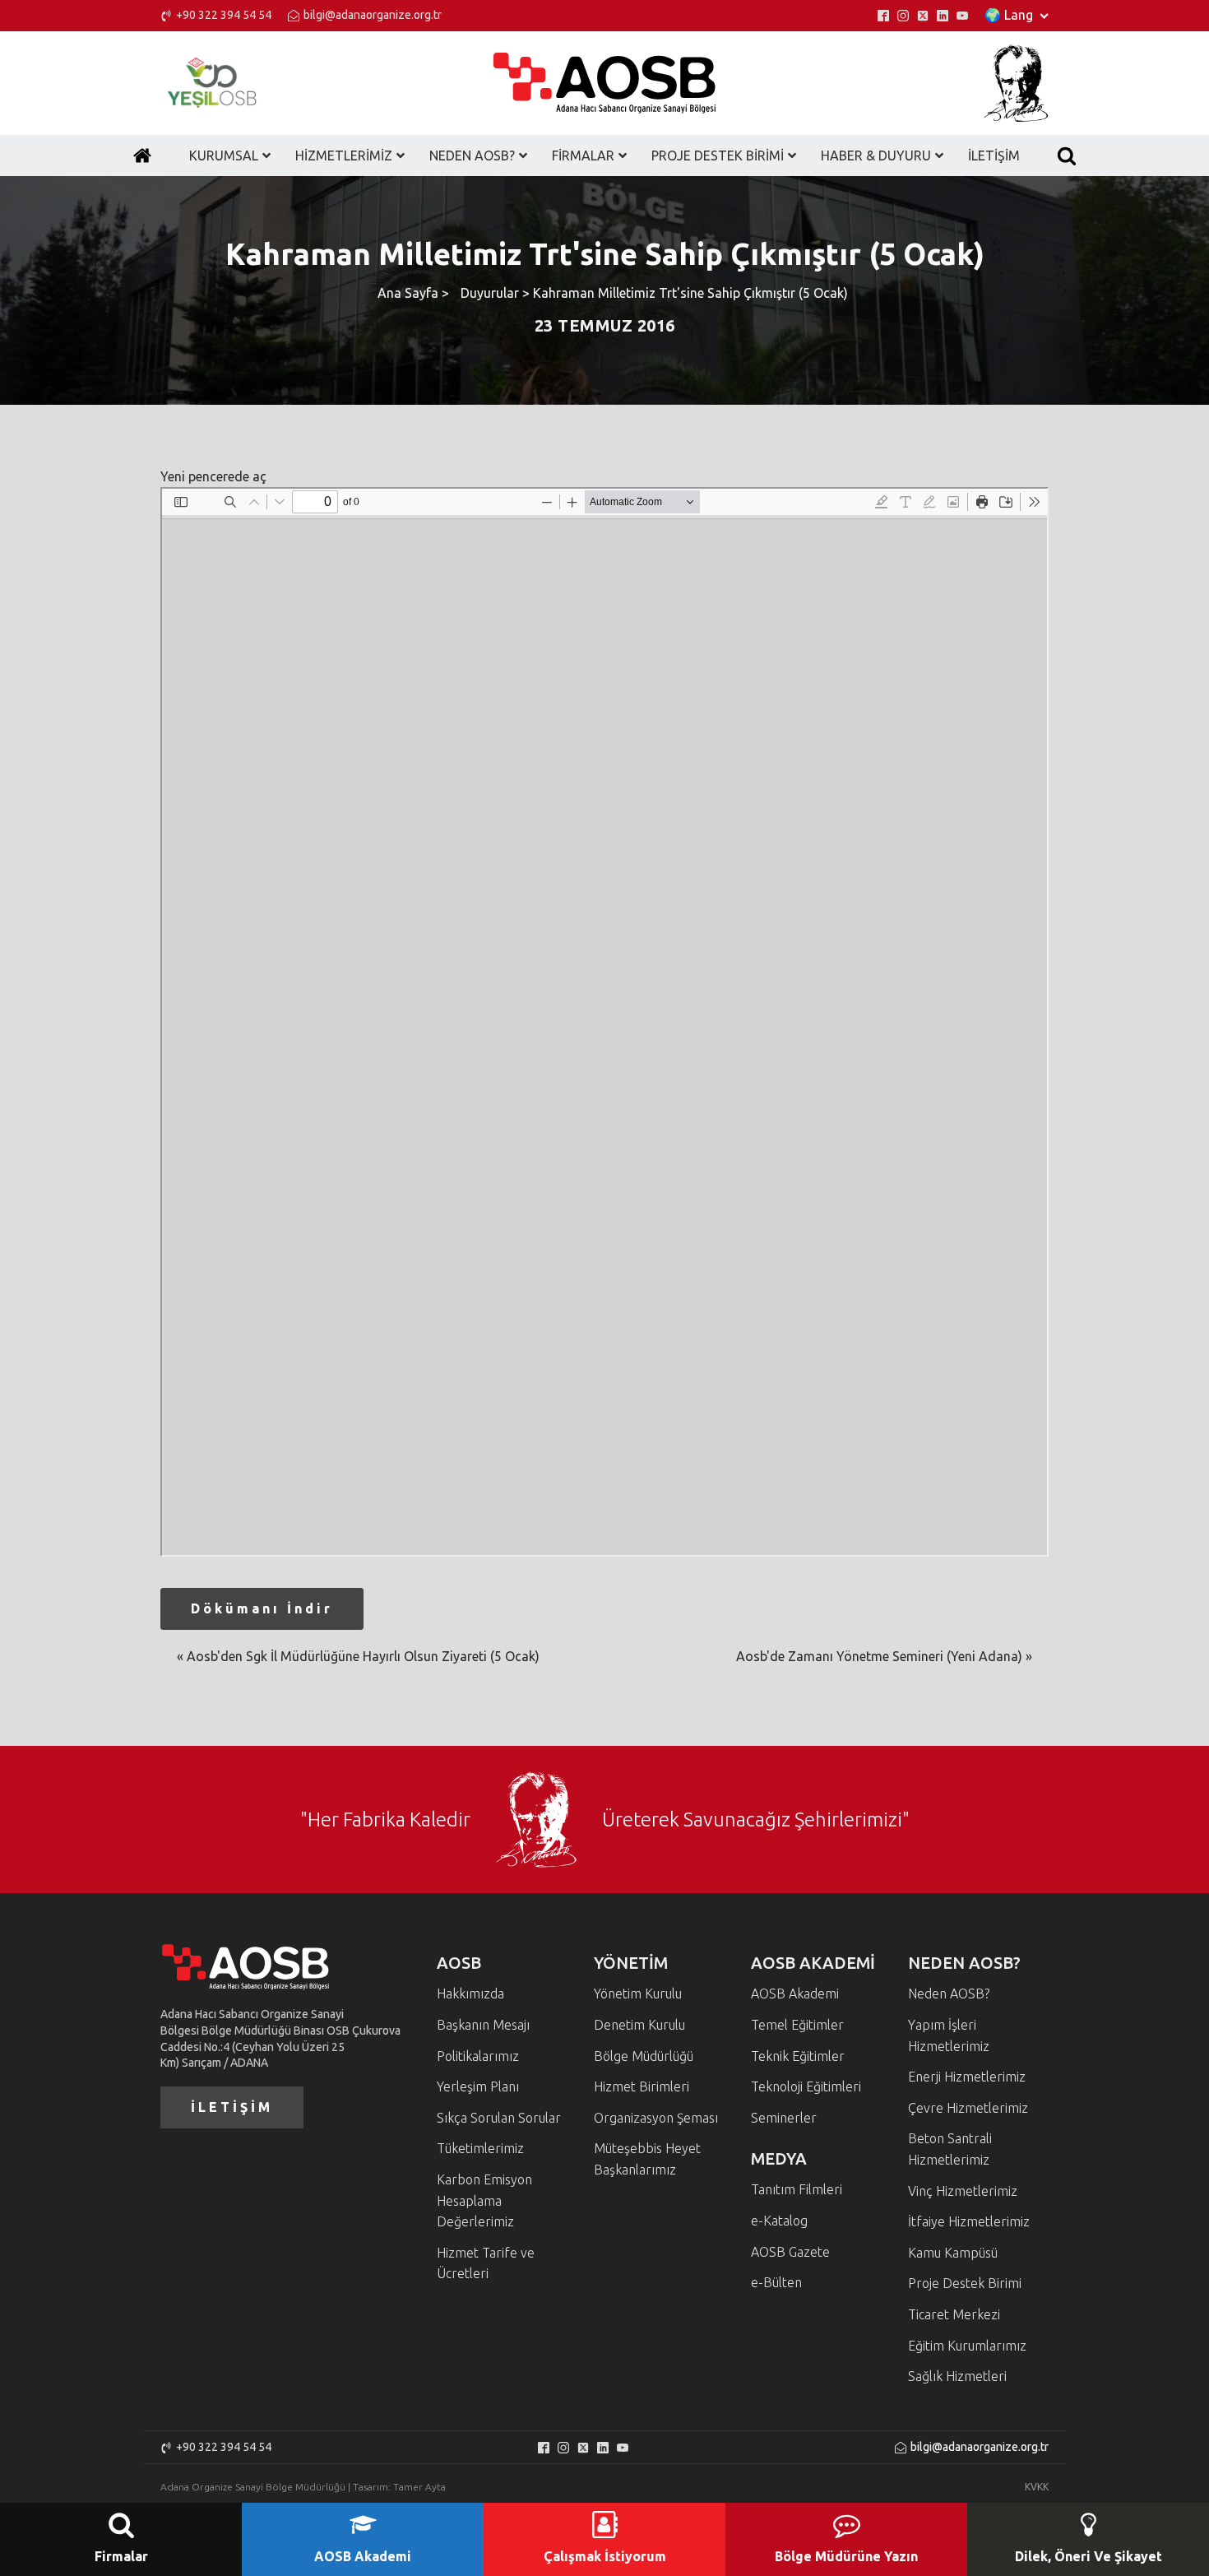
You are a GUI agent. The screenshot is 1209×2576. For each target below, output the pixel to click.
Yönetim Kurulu (638, 1993)
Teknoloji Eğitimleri (806, 2086)
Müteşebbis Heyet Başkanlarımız (647, 2159)
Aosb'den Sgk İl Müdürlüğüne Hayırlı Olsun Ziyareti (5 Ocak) (363, 1656)
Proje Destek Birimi (965, 2283)
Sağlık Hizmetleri (957, 2376)
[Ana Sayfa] (142, 155)
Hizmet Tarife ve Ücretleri (486, 2263)
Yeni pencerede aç (213, 476)
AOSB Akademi (795, 1993)
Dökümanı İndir (262, 1608)
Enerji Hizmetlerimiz (967, 2077)
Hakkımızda (470, 1993)
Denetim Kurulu (639, 2025)
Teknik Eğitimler (798, 2056)
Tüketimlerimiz (480, 2148)
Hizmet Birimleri (642, 2086)
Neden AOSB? (949, 1993)
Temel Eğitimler (797, 2025)
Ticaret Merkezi (954, 2314)
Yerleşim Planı (478, 2086)
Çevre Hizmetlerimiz (968, 2108)
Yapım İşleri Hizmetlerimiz (949, 2035)
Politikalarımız (478, 2056)
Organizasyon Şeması (656, 2118)
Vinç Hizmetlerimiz (963, 2191)
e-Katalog (779, 2221)
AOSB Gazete (790, 2252)
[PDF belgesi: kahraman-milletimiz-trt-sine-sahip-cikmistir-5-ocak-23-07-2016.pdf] (604, 1022)
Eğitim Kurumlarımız (967, 2346)
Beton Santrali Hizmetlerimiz (950, 2149)
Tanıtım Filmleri (797, 2189)
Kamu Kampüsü (953, 2253)
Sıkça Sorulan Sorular (499, 2118)
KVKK (1037, 2487)
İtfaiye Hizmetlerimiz (969, 2221)
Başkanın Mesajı (483, 2025)
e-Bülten (776, 2282)
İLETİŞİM (232, 2107)
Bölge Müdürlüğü (644, 2056)
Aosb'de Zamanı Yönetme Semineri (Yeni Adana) (879, 1656)
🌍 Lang (1009, 15)
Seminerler (784, 2118)
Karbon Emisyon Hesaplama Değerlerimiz (484, 2200)
